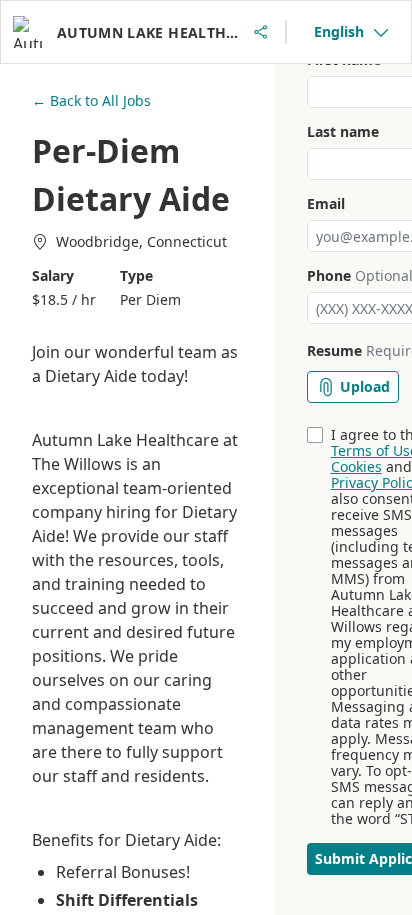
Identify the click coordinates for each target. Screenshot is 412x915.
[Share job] (261, 32)
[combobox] (351, 32)
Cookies (356, 466)
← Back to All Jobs (91, 100)
